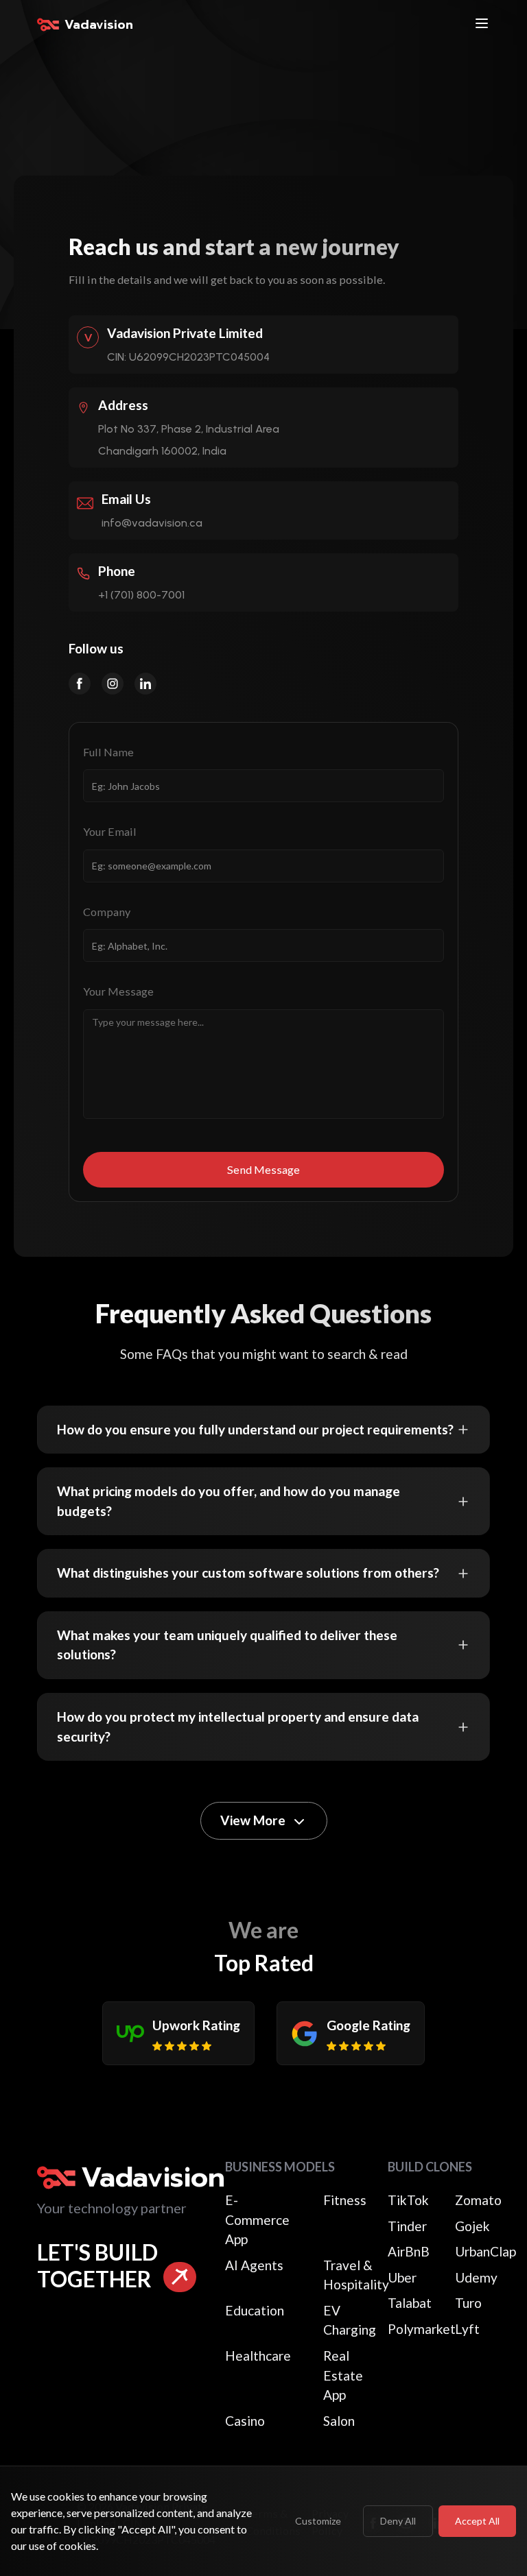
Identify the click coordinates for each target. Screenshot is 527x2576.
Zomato (478, 2200)
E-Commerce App (257, 2219)
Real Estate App (343, 2375)
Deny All (398, 2521)
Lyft (467, 2329)
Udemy (476, 2277)
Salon (339, 2421)
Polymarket (422, 2329)
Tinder (407, 2226)
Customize (318, 2521)
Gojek (472, 2226)
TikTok (408, 2200)
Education (255, 2310)
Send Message (263, 1169)
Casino (245, 2421)
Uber (402, 2277)
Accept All (477, 2521)
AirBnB (409, 2251)
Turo (468, 2303)
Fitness (345, 2200)
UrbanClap (485, 2251)
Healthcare (258, 2356)
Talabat (410, 2303)
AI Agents (254, 2265)
